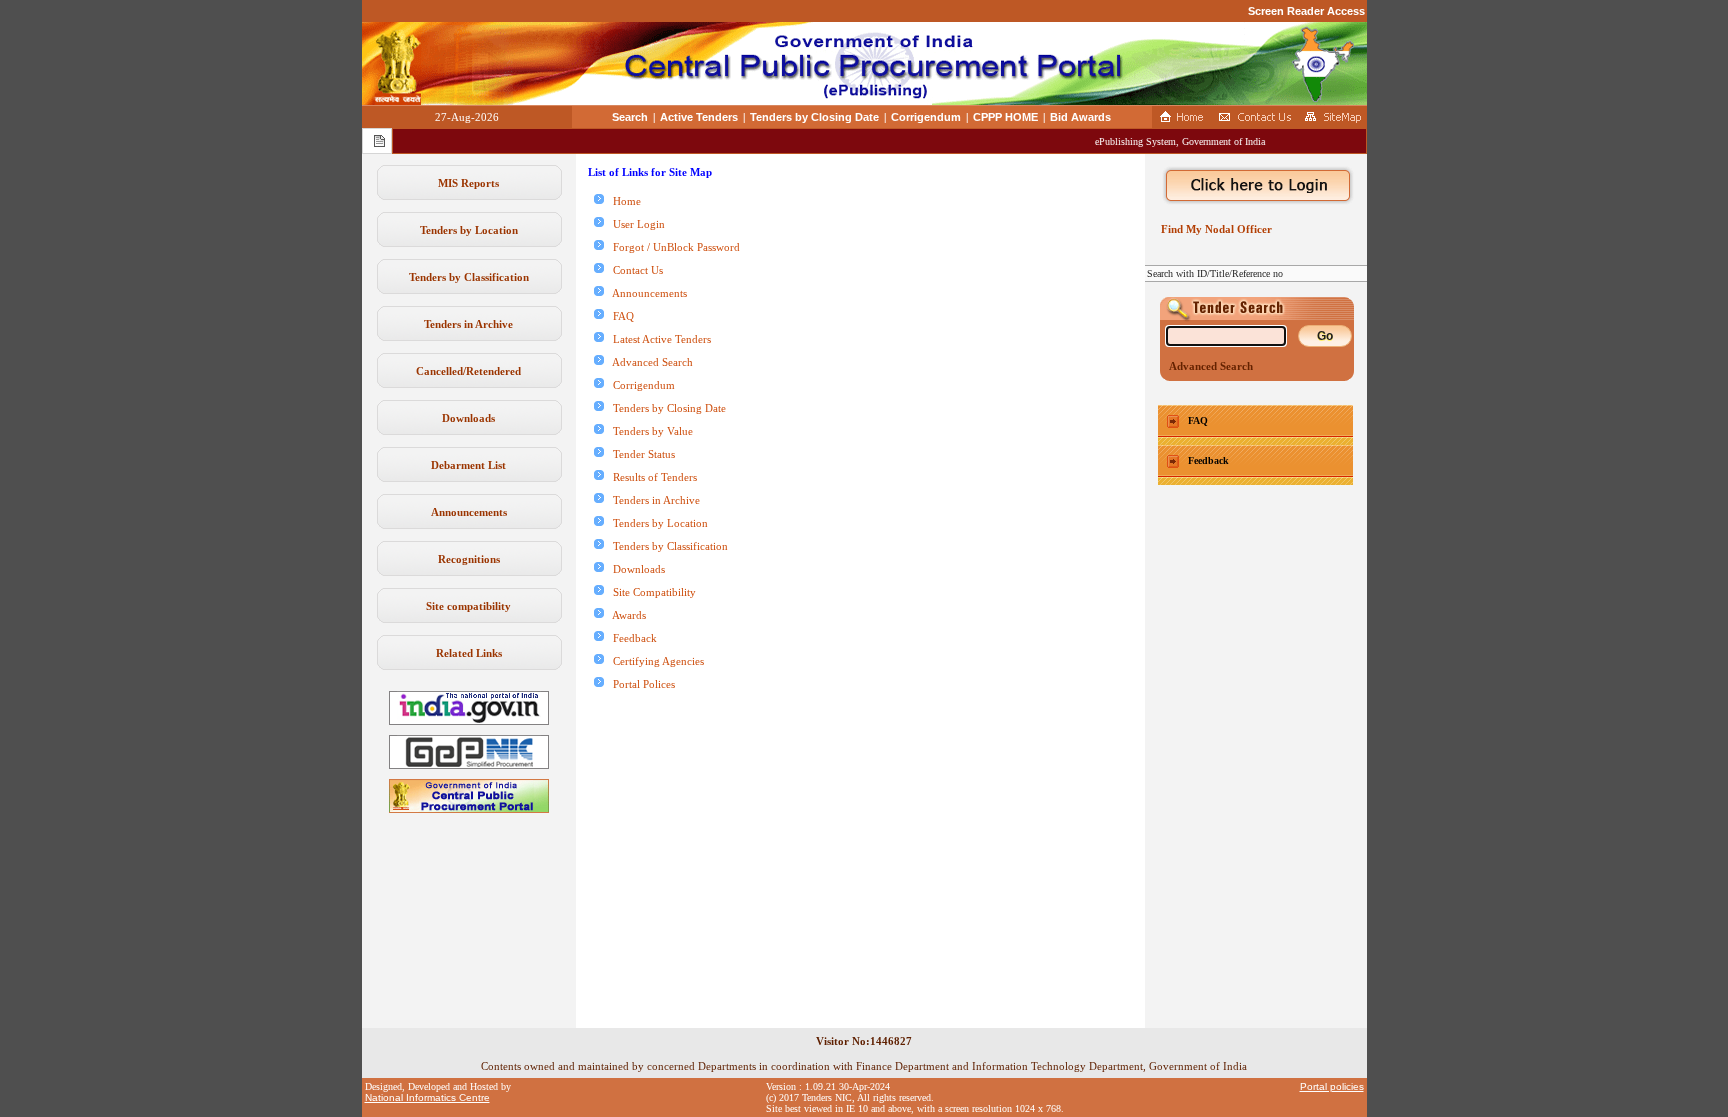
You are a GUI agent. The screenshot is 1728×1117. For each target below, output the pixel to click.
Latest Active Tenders (657, 339)
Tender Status (639, 454)
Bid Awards (1080, 117)
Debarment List (468, 465)
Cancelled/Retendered (468, 371)
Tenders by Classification (469, 277)
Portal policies (1332, 1086)
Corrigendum (926, 117)
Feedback (630, 638)
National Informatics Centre (427, 1097)
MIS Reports (468, 183)
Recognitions (469, 559)
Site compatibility (468, 606)
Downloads (468, 418)
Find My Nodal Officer (1213, 229)
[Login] (1256, 186)
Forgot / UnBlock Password (672, 247)
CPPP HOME (1005, 117)
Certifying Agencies (654, 661)
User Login (634, 224)
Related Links (469, 653)
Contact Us (633, 270)
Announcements (469, 512)
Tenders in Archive (468, 324)
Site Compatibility (650, 592)
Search (630, 117)
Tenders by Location (469, 230)
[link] (469, 765)
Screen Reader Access (1306, 11)
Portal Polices (639, 684)
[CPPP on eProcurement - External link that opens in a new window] (469, 809)
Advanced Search (648, 362)
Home (622, 201)
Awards (625, 615)
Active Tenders (699, 117)
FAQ (619, 316)
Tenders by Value (648, 431)
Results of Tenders (650, 477)
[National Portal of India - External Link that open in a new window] (469, 721)
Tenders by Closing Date (814, 117)
